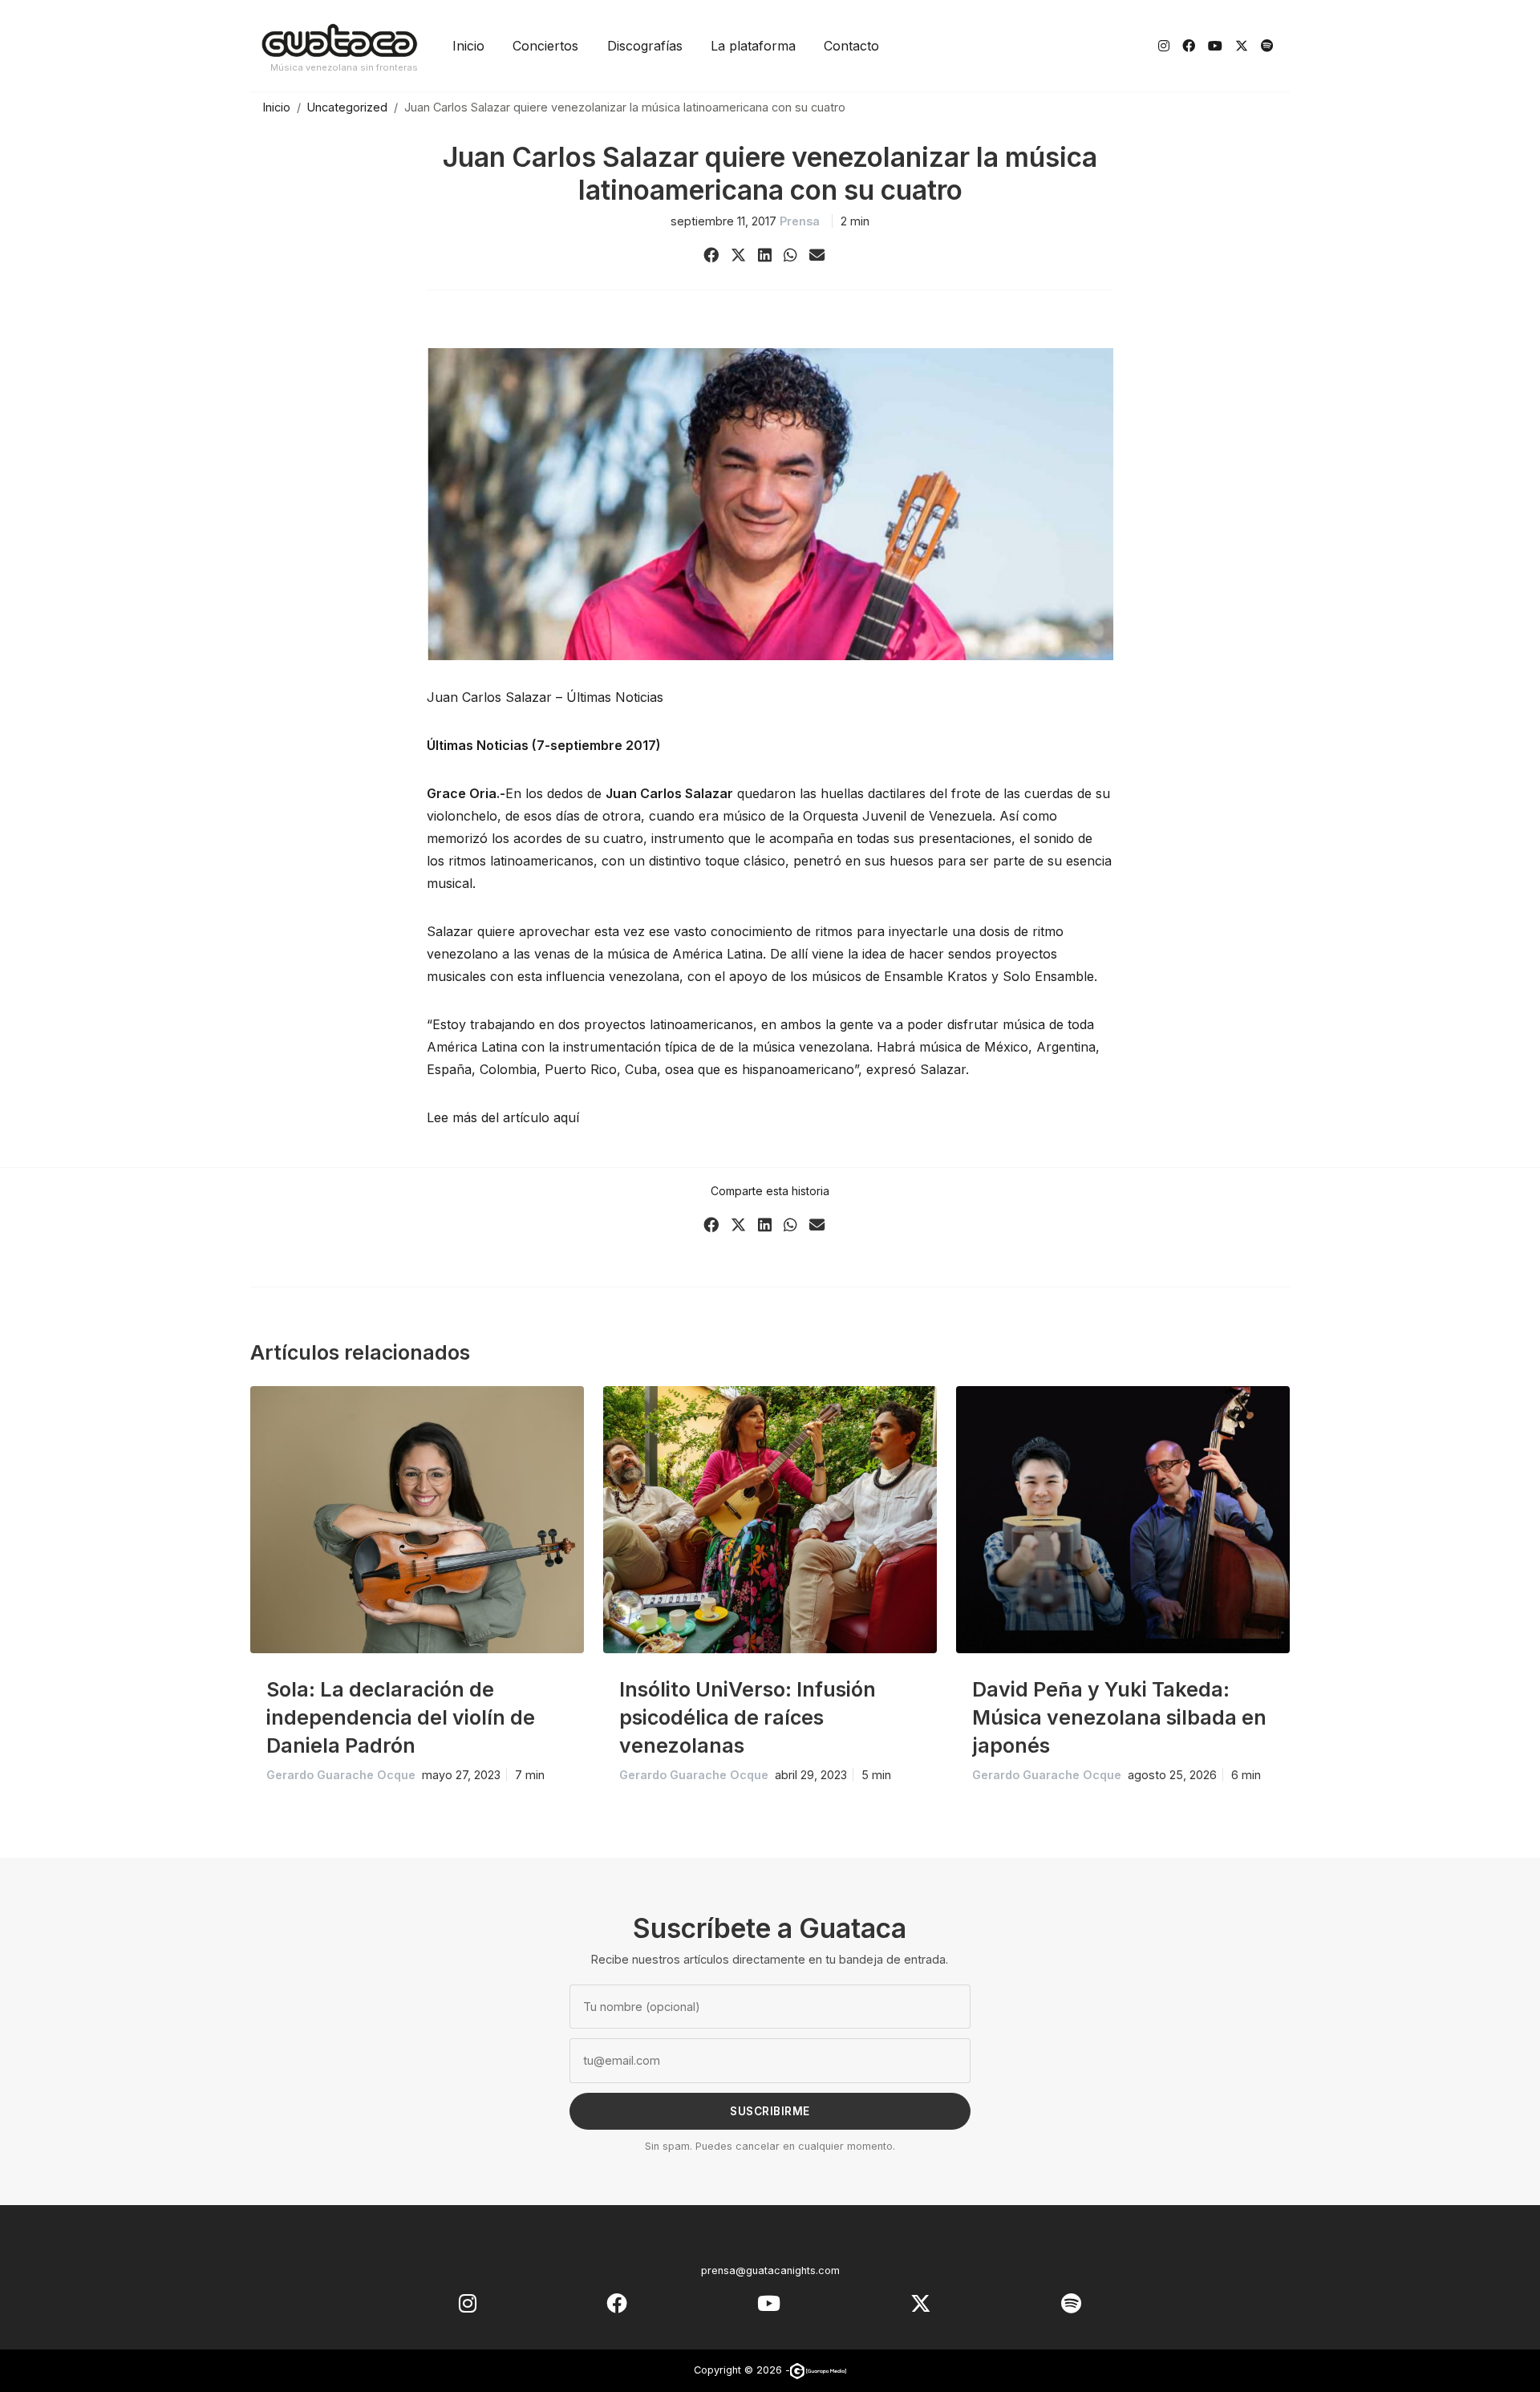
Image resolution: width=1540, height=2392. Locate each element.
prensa (800, 221)
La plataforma (753, 46)
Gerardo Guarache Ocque (341, 1775)
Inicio (468, 46)
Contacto (851, 46)
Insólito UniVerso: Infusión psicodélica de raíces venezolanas (748, 1717)
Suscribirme (770, 2111)
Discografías (645, 46)
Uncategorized (347, 107)
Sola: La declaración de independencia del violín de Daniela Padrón (401, 1717)
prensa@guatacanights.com (770, 2270)
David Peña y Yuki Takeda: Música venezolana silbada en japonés (1119, 1717)
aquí (566, 1117)
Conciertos (545, 46)
